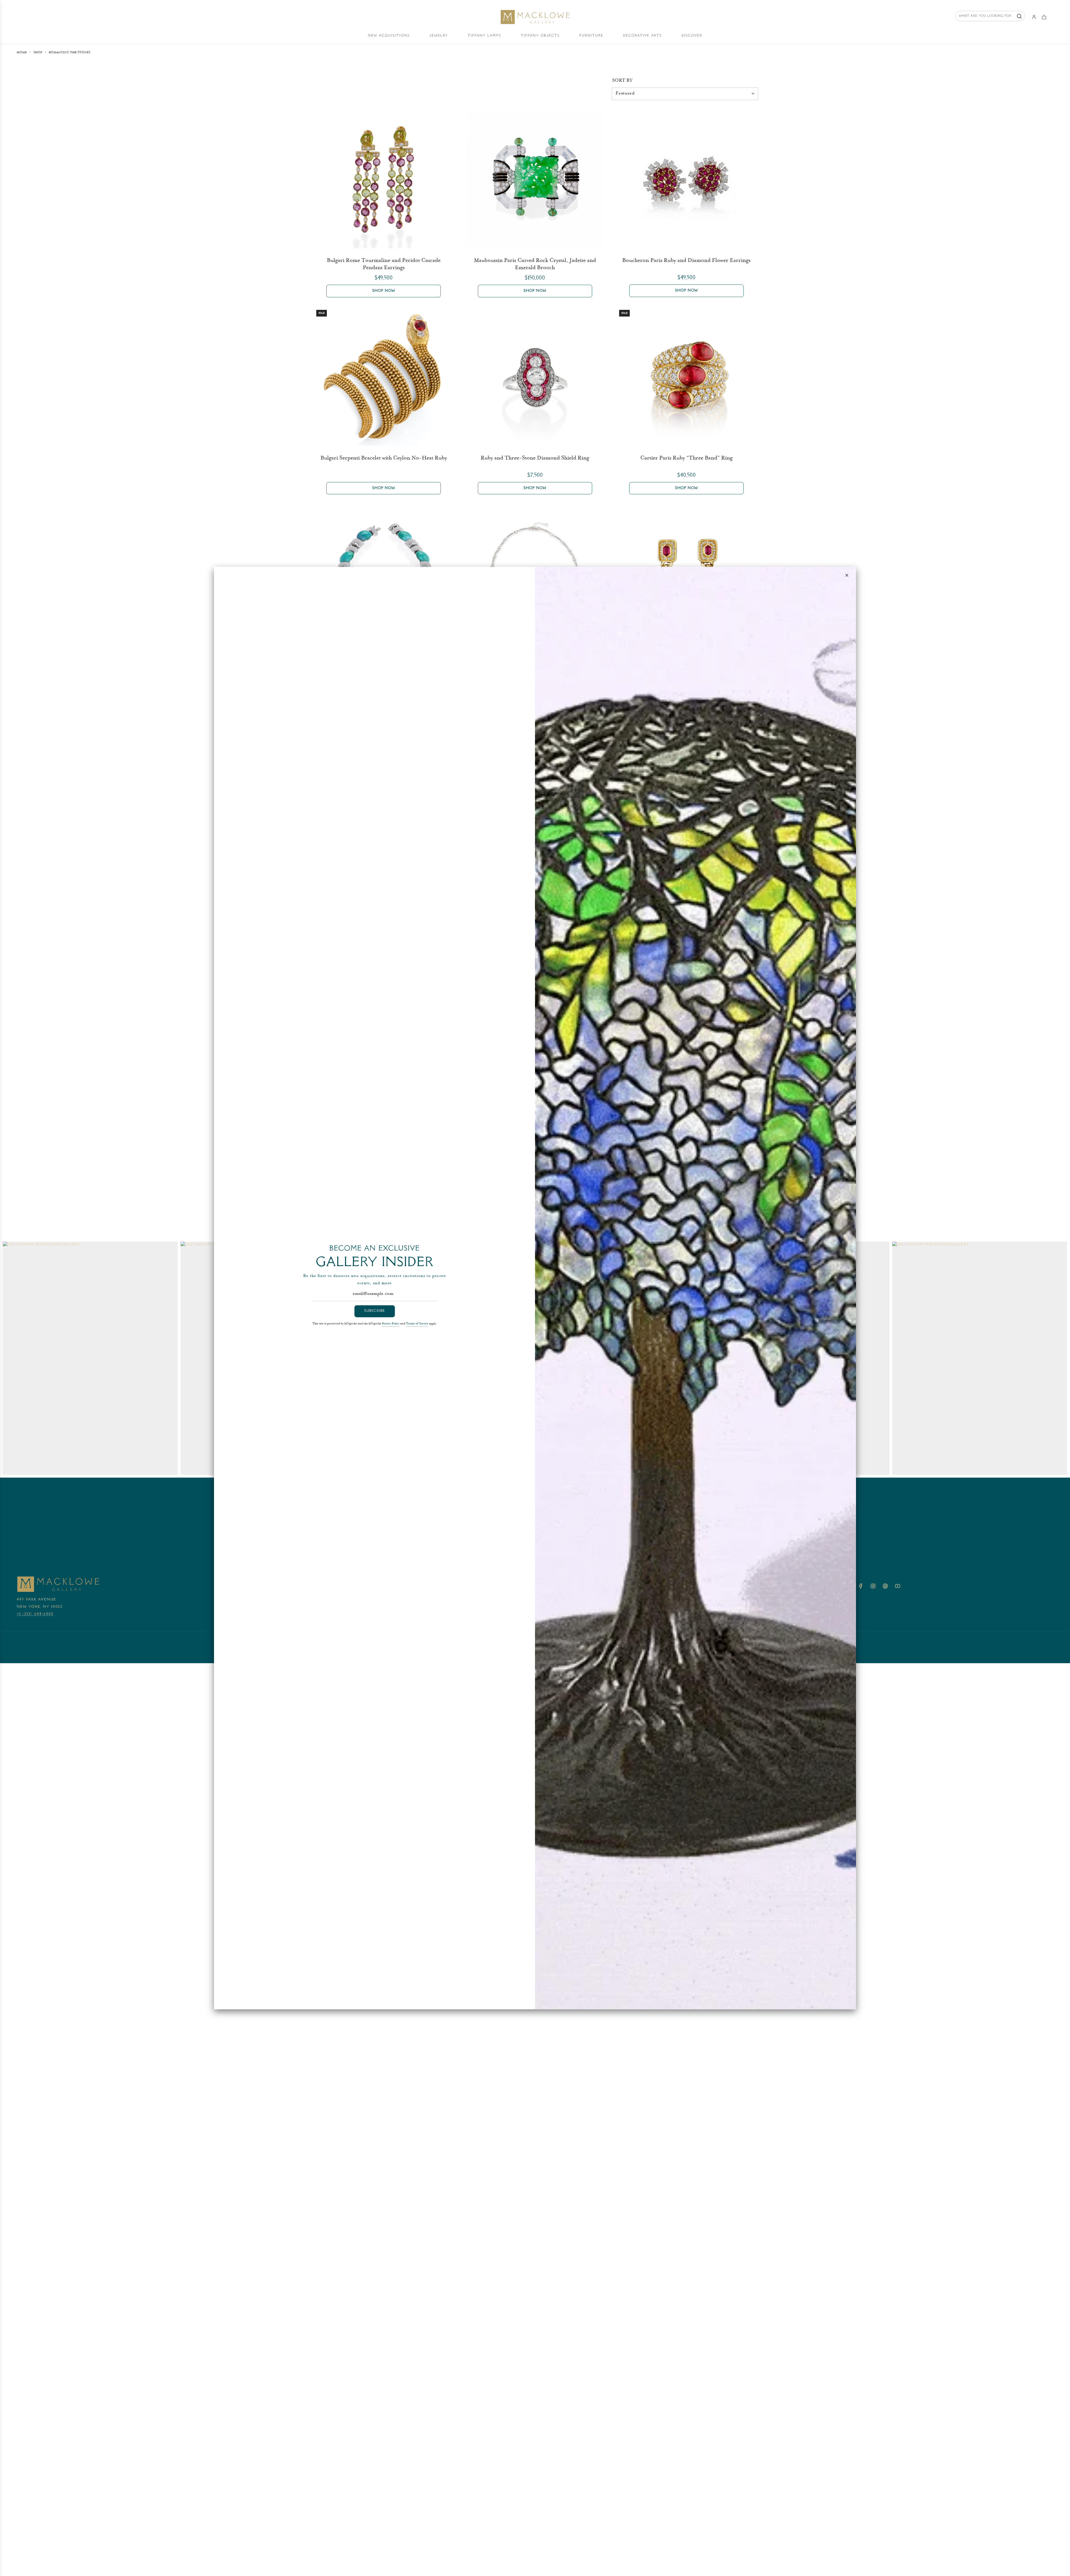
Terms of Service (417, 1324)
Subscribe (375, 1311)
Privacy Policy (391, 1324)
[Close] (847, 575)
